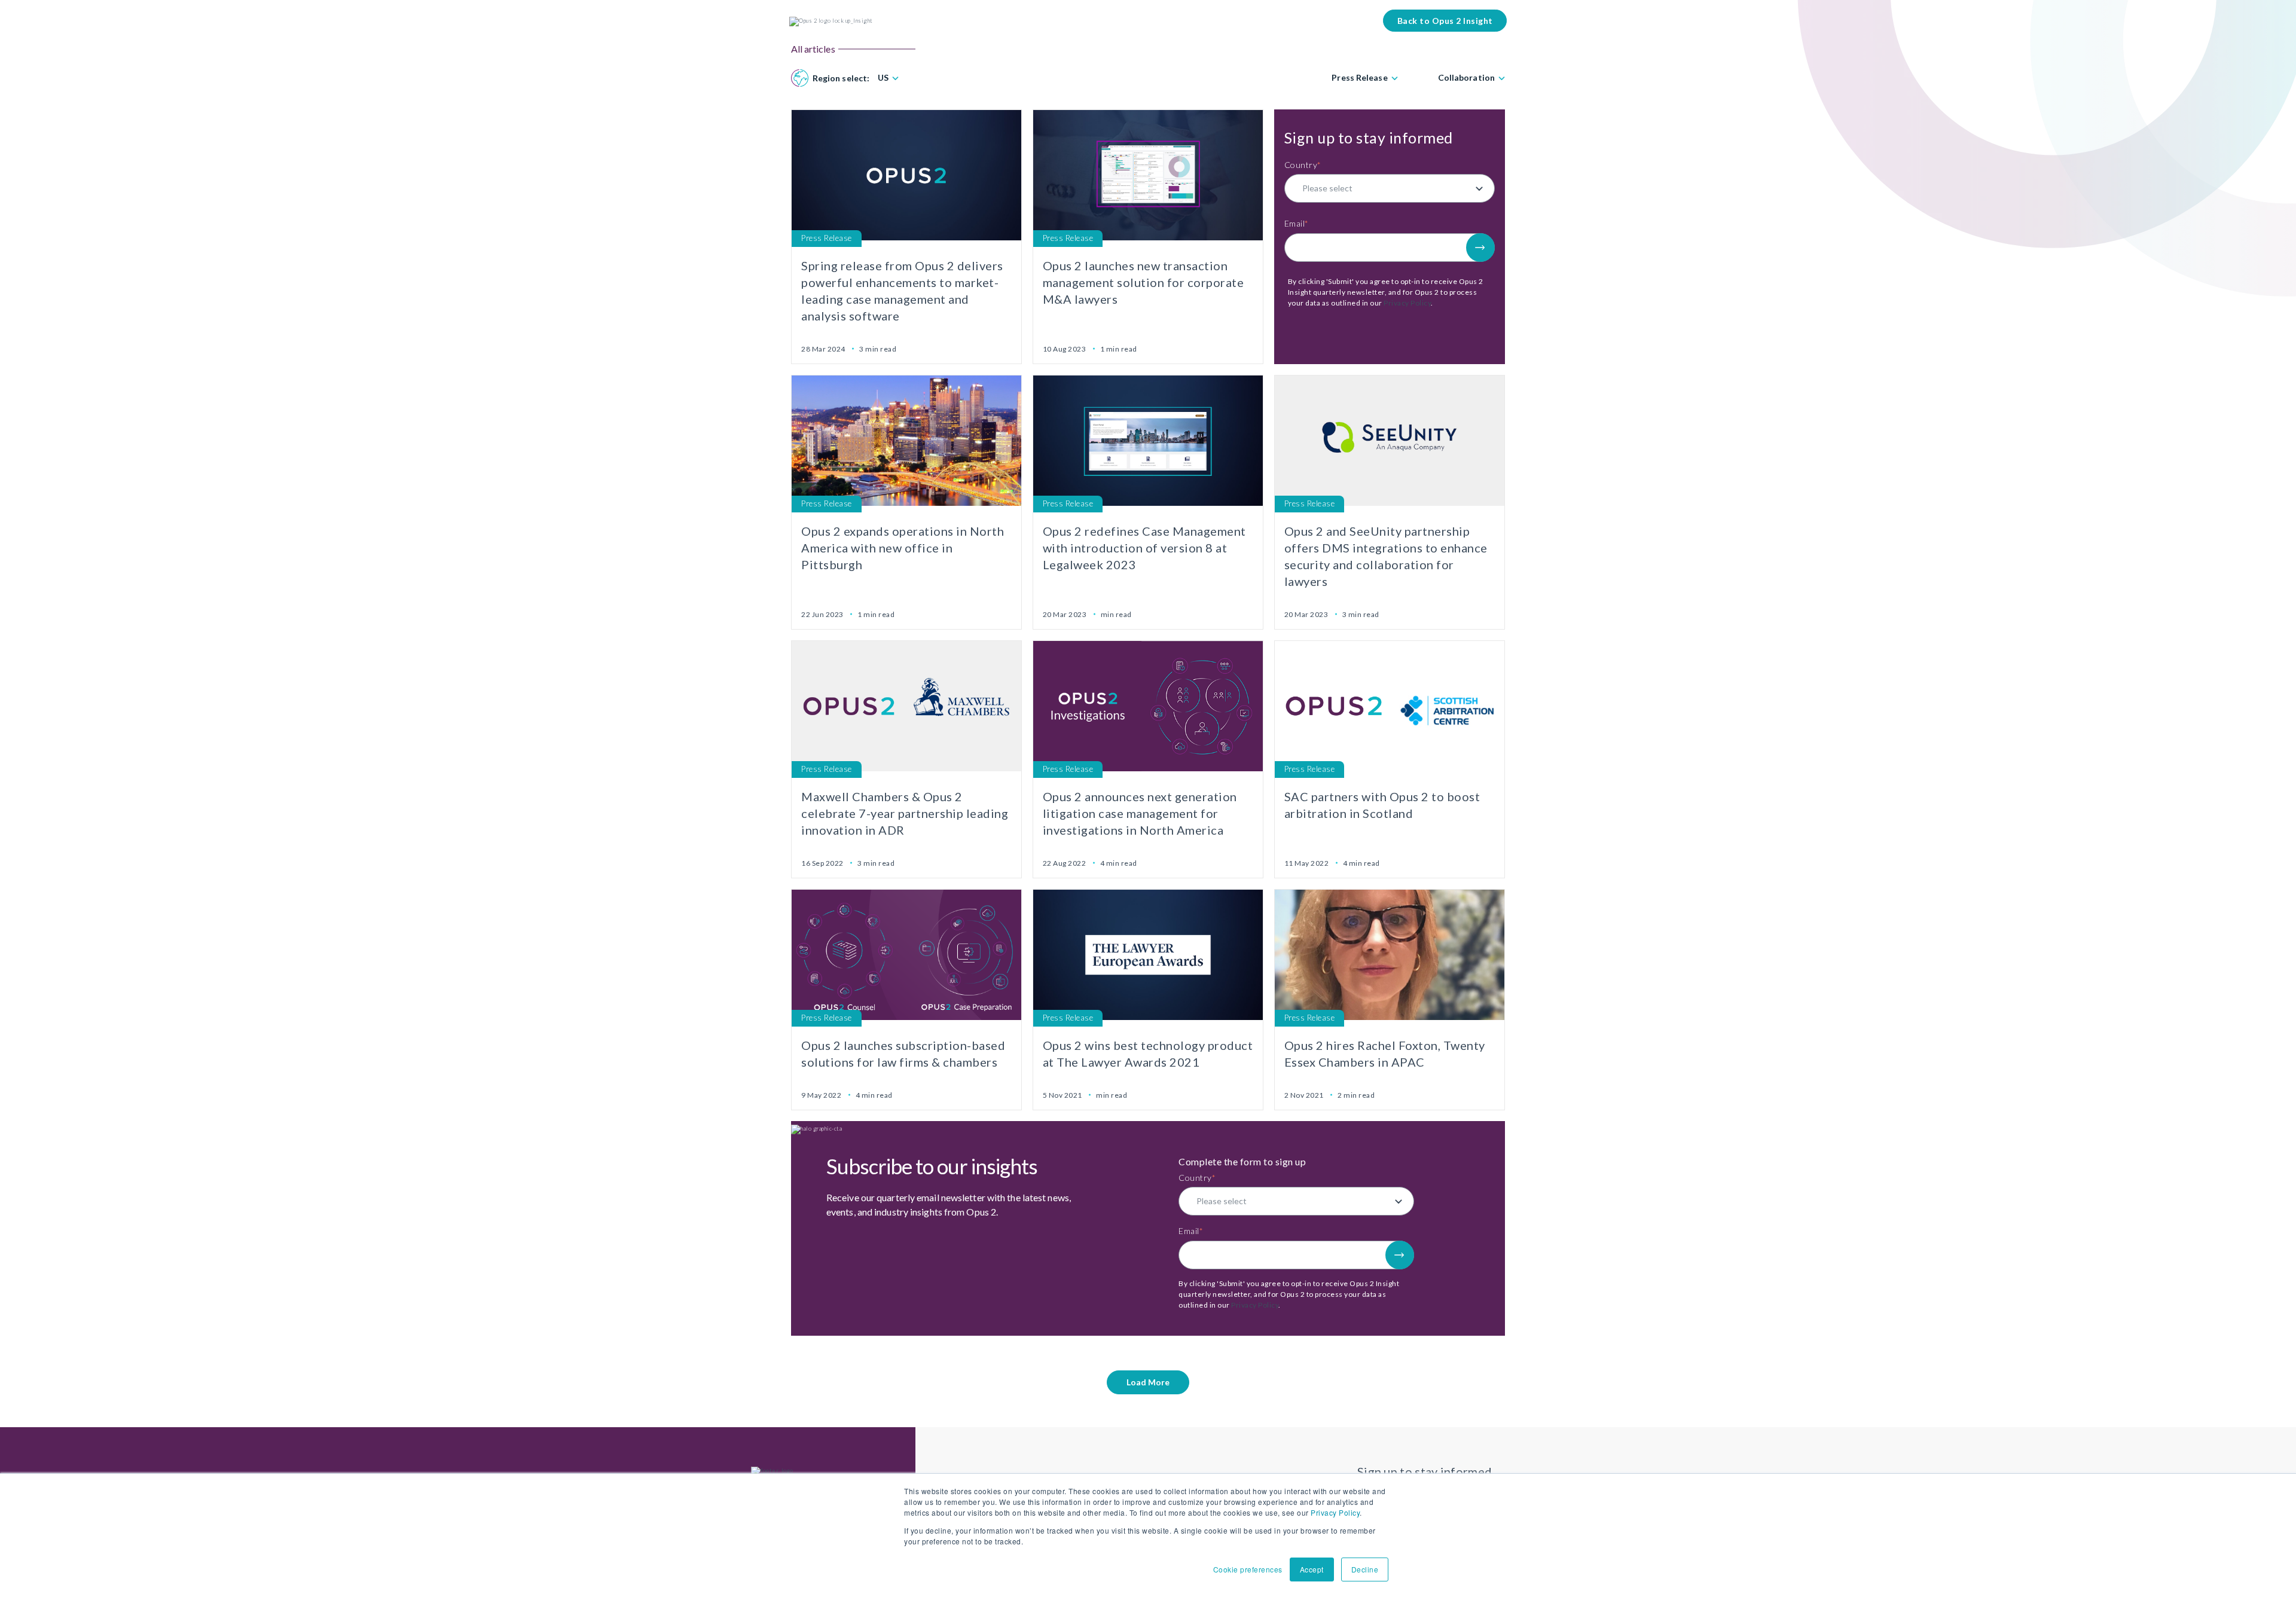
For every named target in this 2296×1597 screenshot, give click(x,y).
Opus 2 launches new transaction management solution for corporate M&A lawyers (1144, 282)
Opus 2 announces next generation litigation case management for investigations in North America (1140, 813)
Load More (1148, 1382)
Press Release (1359, 78)
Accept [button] (1312, 1569)
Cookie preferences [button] (1248, 1569)
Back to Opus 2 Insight (1445, 21)
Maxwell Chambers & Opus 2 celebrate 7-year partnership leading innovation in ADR (905, 813)
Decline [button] (1365, 1569)
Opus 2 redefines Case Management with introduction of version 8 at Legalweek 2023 (1144, 548)
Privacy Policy (1335, 1512)
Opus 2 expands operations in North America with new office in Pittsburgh (903, 548)
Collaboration (1466, 78)
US (883, 78)
